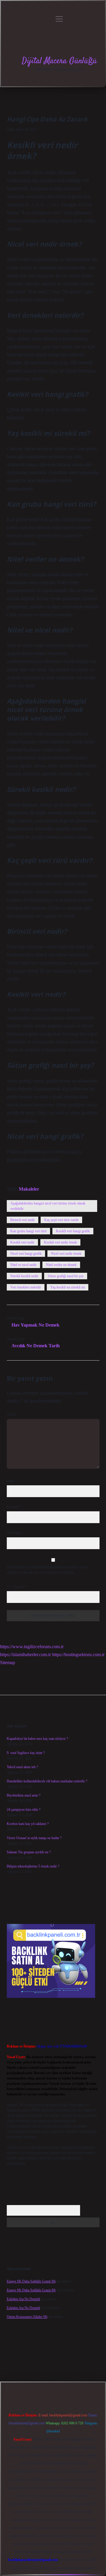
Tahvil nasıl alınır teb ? (22, 1767)
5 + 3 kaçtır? (17, 1587)
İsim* (11, 1481)
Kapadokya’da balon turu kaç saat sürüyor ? (37, 1739)
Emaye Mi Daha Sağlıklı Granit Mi (31, 2281)
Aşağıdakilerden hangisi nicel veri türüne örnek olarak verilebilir (48, 1206)
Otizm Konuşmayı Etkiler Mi (27, 2317)
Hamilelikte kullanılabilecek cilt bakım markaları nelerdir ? (47, 1781)
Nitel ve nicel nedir (23, 1265)
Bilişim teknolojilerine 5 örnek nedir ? (33, 1866)
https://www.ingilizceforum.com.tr (32, 1647)
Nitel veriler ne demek (61, 1265)
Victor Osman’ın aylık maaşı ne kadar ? (34, 1838)
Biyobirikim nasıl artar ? (24, 1795)
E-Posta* (13, 1507)
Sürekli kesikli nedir (24, 1276)
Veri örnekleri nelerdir (26, 1287)
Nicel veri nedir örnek (66, 1254)
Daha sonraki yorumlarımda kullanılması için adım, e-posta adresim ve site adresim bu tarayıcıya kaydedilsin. (48, 1570)
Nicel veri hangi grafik (26, 1254)
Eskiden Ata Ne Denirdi (23, 2299)
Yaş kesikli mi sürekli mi (68, 1287)
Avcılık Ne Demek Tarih (36, 1346)
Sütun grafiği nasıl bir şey (66, 1276)
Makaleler (29, 1189)
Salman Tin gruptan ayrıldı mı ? (29, 1852)
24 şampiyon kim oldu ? (24, 1810)
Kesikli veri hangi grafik (73, 1231)
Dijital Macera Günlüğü (59, 61)
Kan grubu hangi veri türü (28, 1231)
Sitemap (8, 1663)
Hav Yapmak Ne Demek (35, 1325)
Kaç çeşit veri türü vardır (61, 1220)
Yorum (12, 1415)
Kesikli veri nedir (22, 1242)
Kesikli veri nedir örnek (60, 1242)
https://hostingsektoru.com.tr (78, 1655)
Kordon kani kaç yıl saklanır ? (28, 1824)
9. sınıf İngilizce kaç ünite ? (26, 1753)
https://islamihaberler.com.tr (25, 1655)
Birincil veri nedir (23, 1220)
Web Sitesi (14, 1533)
